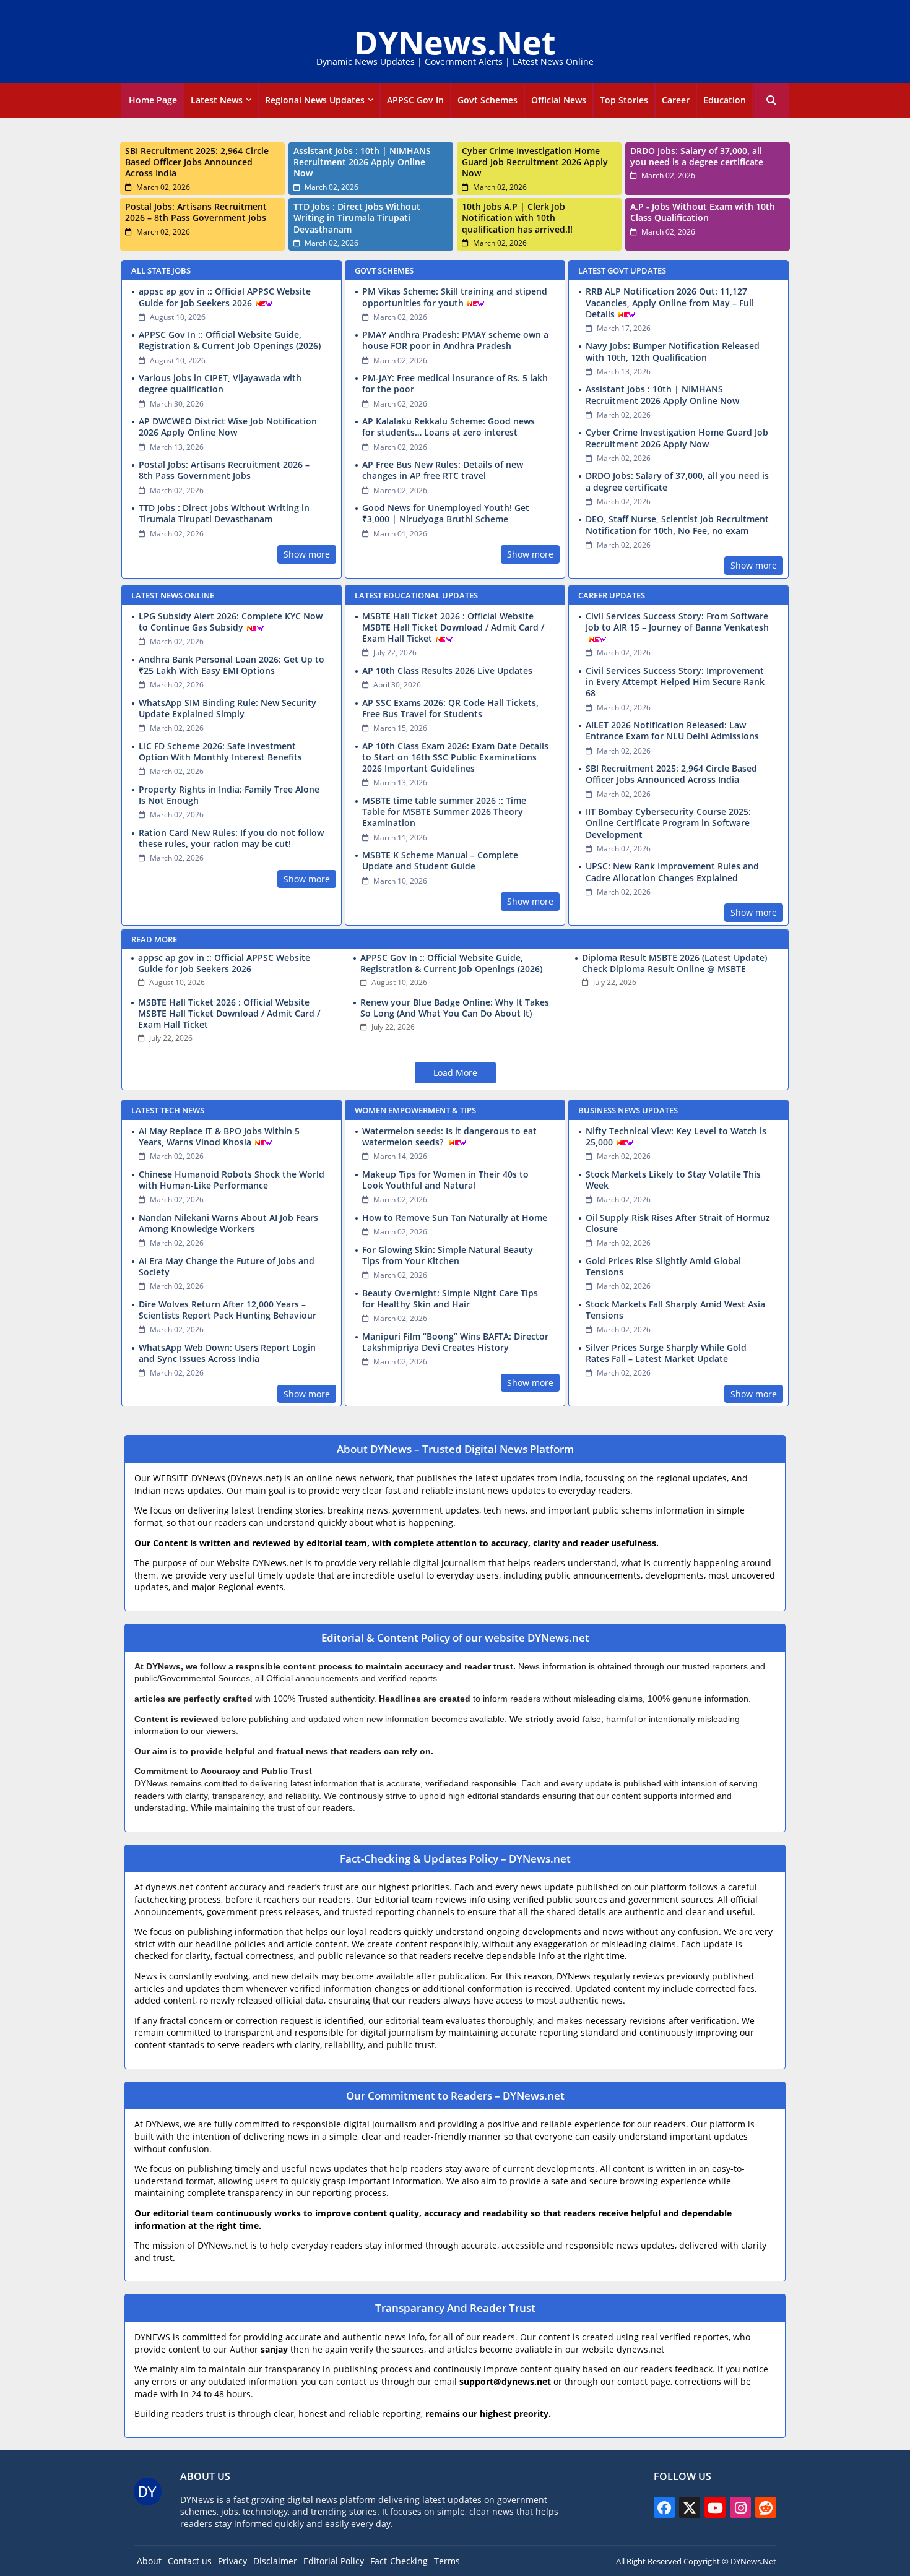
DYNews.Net (455, 42)
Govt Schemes (487, 100)
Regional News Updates (315, 100)
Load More (455, 1073)
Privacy (232, 2561)
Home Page (153, 100)
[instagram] (740, 2507)
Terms (447, 2561)
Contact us (190, 2561)
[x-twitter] (690, 2507)
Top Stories (624, 100)
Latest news (217, 100)
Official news (559, 100)
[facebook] (664, 2507)
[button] (771, 100)
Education (725, 100)
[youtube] (715, 2507)
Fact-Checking (399, 2561)
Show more (307, 554)
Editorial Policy (334, 2561)
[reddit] (766, 2507)
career (676, 100)
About (149, 2561)
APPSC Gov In (415, 100)
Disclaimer (275, 2561)
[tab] (153, 100)
